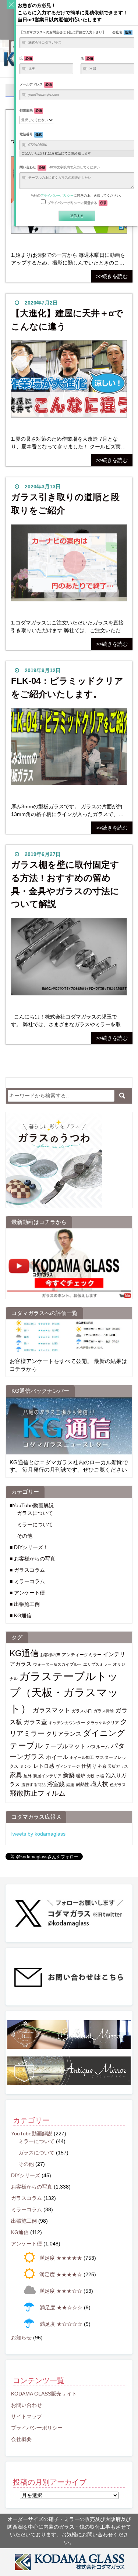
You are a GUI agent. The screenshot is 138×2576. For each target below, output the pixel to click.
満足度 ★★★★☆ (61, 2274)
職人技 (99, 1784)
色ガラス (118, 1785)
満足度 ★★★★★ (61, 2258)
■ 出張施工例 (25, 1604)
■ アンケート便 (27, 1593)
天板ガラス (118, 1766)
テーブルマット (65, 1746)
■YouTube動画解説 (32, 1505)
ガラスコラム (26, 2198)
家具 (16, 1775)
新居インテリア (47, 1776)
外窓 (102, 1766)
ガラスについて (35, 1513)
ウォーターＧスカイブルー (57, 1664)
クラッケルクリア (103, 1723)
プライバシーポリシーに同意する (77, 203)
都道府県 (31, 110)
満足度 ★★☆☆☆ (61, 2307)
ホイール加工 (82, 1757)
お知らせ (21, 2338)
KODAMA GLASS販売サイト (44, 2394)
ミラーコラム (26, 2209)
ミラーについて (35, 1524)
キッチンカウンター (67, 1723)
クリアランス (64, 1734)
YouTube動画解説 (32, 2134)
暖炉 (81, 1776)
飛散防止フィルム (38, 1793)
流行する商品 (33, 1785)
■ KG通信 (21, 1615)
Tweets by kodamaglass (38, 1834)
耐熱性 (82, 1785)
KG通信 (24, 1653)
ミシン (26, 1766)
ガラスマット (52, 1710)
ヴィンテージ (68, 1766)
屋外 (28, 1776)
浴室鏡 (56, 1784)
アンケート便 (26, 2244)
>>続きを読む (112, 276)
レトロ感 (44, 1766)
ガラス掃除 (104, 1711)
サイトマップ (26, 2416)
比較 (91, 1776)
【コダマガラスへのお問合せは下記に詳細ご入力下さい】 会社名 (76, 32)
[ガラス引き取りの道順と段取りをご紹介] (69, 566)
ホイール (57, 1757)
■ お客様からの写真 (32, 1559)
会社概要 (21, 2439)
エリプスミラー (97, 1664)
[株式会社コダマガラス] (69, 2562)
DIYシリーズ (26, 2175)
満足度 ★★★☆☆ (61, 2291)
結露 (70, 1785)
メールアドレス (36, 84)
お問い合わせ (26, 2405)
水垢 (100, 1776)
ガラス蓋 (35, 1722)
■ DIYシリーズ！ (29, 1547)
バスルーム (98, 1747)
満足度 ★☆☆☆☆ (61, 2324)
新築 (69, 1775)
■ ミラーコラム (27, 1581)
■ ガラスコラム (27, 1570)
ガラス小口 (82, 1711)
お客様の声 (50, 1655)
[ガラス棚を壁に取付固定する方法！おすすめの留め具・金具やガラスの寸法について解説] (69, 960)
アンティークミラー (82, 1655)
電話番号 (31, 134)
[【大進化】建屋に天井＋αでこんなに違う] (69, 382)
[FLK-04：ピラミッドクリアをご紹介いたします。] (69, 750)
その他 (25, 1536)
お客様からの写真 (32, 2187)
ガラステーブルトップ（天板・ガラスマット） (64, 1692)
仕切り (89, 1766)
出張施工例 (24, 2221)
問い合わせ (60, 167)
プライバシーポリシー (37, 2428)
